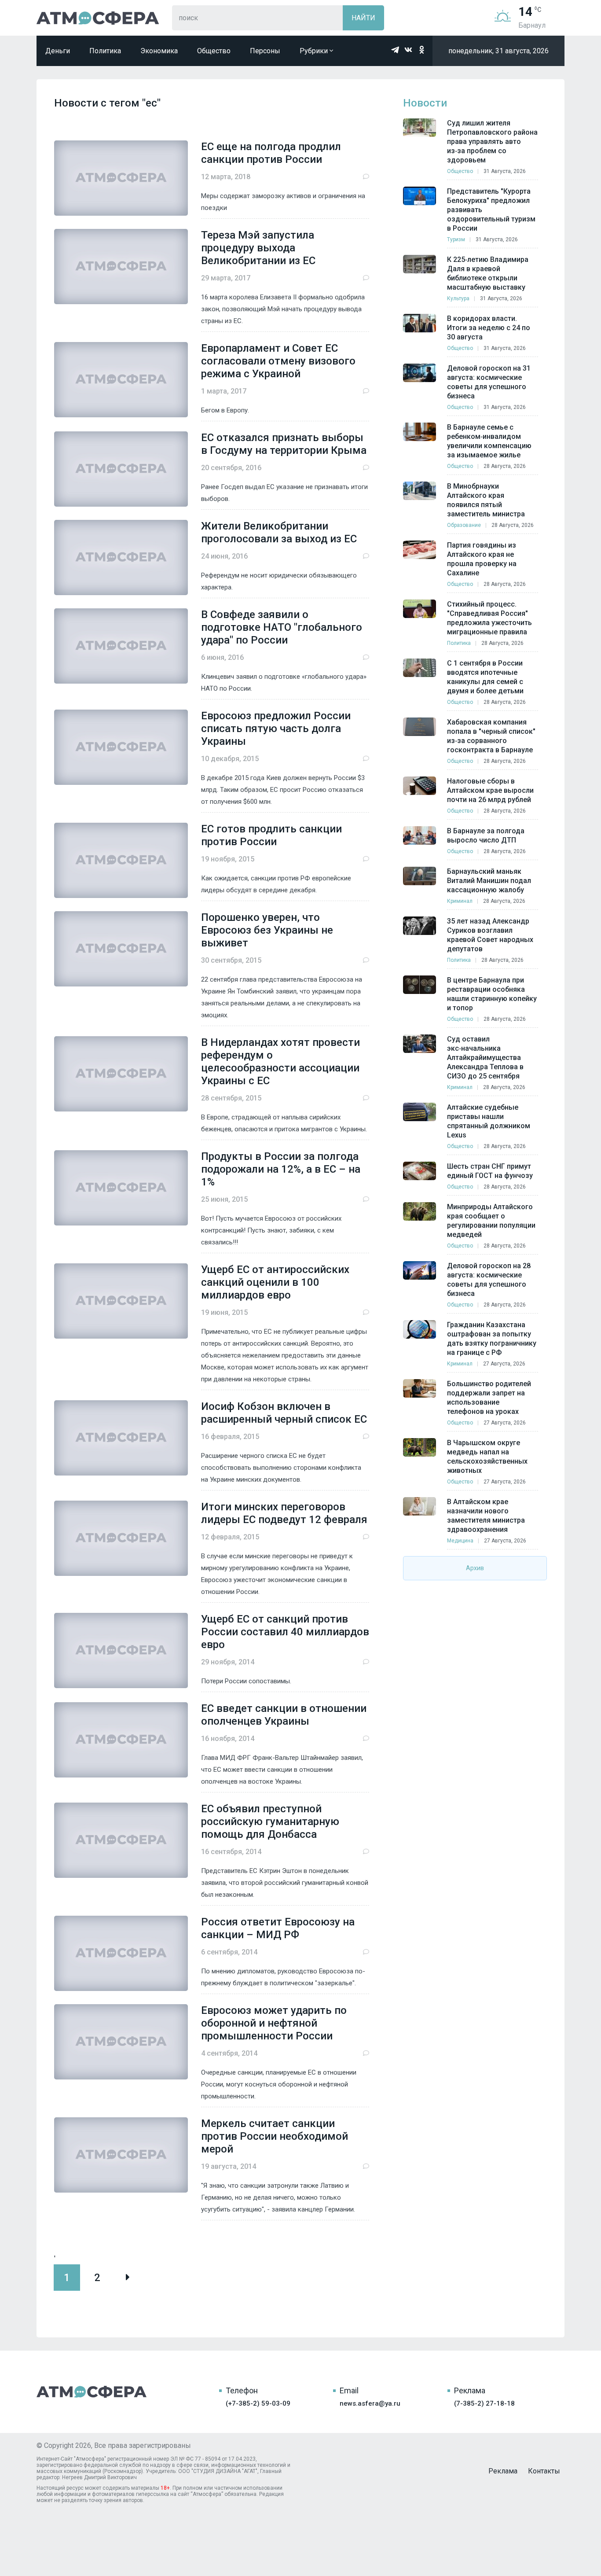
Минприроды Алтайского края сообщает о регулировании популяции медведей (491, 1221)
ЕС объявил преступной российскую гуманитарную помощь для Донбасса (270, 1822)
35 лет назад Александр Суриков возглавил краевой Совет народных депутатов (490, 935)
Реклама (503, 2471)
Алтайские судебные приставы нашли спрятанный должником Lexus (489, 1121)
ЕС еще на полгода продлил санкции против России (271, 153)
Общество (214, 51)
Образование (464, 525)
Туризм (456, 239)
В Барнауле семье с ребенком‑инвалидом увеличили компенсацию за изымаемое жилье (489, 441)
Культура (458, 298)
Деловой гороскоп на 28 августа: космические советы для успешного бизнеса (489, 1280)
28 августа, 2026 (505, 466)
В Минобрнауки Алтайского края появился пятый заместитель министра (486, 500)
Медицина (460, 1541)
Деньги (58, 51)
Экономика (159, 51)
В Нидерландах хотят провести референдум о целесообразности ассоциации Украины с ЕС (280, 1062)
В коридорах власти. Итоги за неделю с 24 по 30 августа (489, 328)
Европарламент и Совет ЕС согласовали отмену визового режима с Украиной (278, 361)
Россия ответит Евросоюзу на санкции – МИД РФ (278, 1928)
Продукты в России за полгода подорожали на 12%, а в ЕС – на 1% (281, 1169)
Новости (425, 103)
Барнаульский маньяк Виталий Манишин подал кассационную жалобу (489, 881)
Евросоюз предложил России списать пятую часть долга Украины (276, 729)
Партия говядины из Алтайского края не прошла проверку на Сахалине (482, 559)
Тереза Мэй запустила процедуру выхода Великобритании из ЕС (258, 248)
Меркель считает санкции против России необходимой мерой (275, 2136)
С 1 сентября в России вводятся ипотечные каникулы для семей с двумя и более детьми (485, 677)
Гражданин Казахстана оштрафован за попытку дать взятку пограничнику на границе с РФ (492, 1339)
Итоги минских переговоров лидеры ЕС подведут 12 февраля (284, 1513)
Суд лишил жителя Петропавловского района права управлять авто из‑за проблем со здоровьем (492, 142)
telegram (395, 50)
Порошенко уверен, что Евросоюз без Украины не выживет (267, 930)
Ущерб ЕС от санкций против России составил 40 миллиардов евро (285, 1632)
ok (421, 50)
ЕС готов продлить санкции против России (271, 835)
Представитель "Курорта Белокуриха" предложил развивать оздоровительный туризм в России (491, 210)
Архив (475, 1568)
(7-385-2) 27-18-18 (484, 2403)
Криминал (460, 901)
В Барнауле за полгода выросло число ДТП (486, 835)
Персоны (265, 51)
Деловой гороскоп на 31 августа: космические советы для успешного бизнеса (489, 382)
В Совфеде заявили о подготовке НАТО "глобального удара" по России (282, 627)
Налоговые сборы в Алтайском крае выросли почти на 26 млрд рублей (490, 790)
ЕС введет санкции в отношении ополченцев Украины (284, 1715)
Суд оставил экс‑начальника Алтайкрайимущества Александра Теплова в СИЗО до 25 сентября (485, 1058)
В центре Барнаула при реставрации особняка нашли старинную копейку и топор (492, 994)
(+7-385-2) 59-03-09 (258, 2403)
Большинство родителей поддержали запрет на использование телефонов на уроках (489, 1398)
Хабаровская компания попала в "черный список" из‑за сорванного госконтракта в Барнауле (491, 736)
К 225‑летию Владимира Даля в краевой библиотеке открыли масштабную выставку (488, 273)
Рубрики (315, 51)
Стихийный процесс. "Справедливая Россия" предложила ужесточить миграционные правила (489, 618)
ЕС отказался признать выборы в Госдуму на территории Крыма (284, 444)
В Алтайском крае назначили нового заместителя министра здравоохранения (486, 1516)
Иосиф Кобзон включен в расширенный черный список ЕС (284, 1413)
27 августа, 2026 (504, 1364)
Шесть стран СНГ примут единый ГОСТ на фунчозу (490, 1171)
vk (408, 50)
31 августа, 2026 (505, 171)
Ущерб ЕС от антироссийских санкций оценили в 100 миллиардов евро (275, 1282)
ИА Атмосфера (98, 18)
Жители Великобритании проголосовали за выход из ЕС (279, 532)
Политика (105, 51)
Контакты (544, 2471)
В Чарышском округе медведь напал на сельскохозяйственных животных (487, 1457)
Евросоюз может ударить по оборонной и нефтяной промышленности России (274, 2023)
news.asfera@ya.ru (370, 2403)
